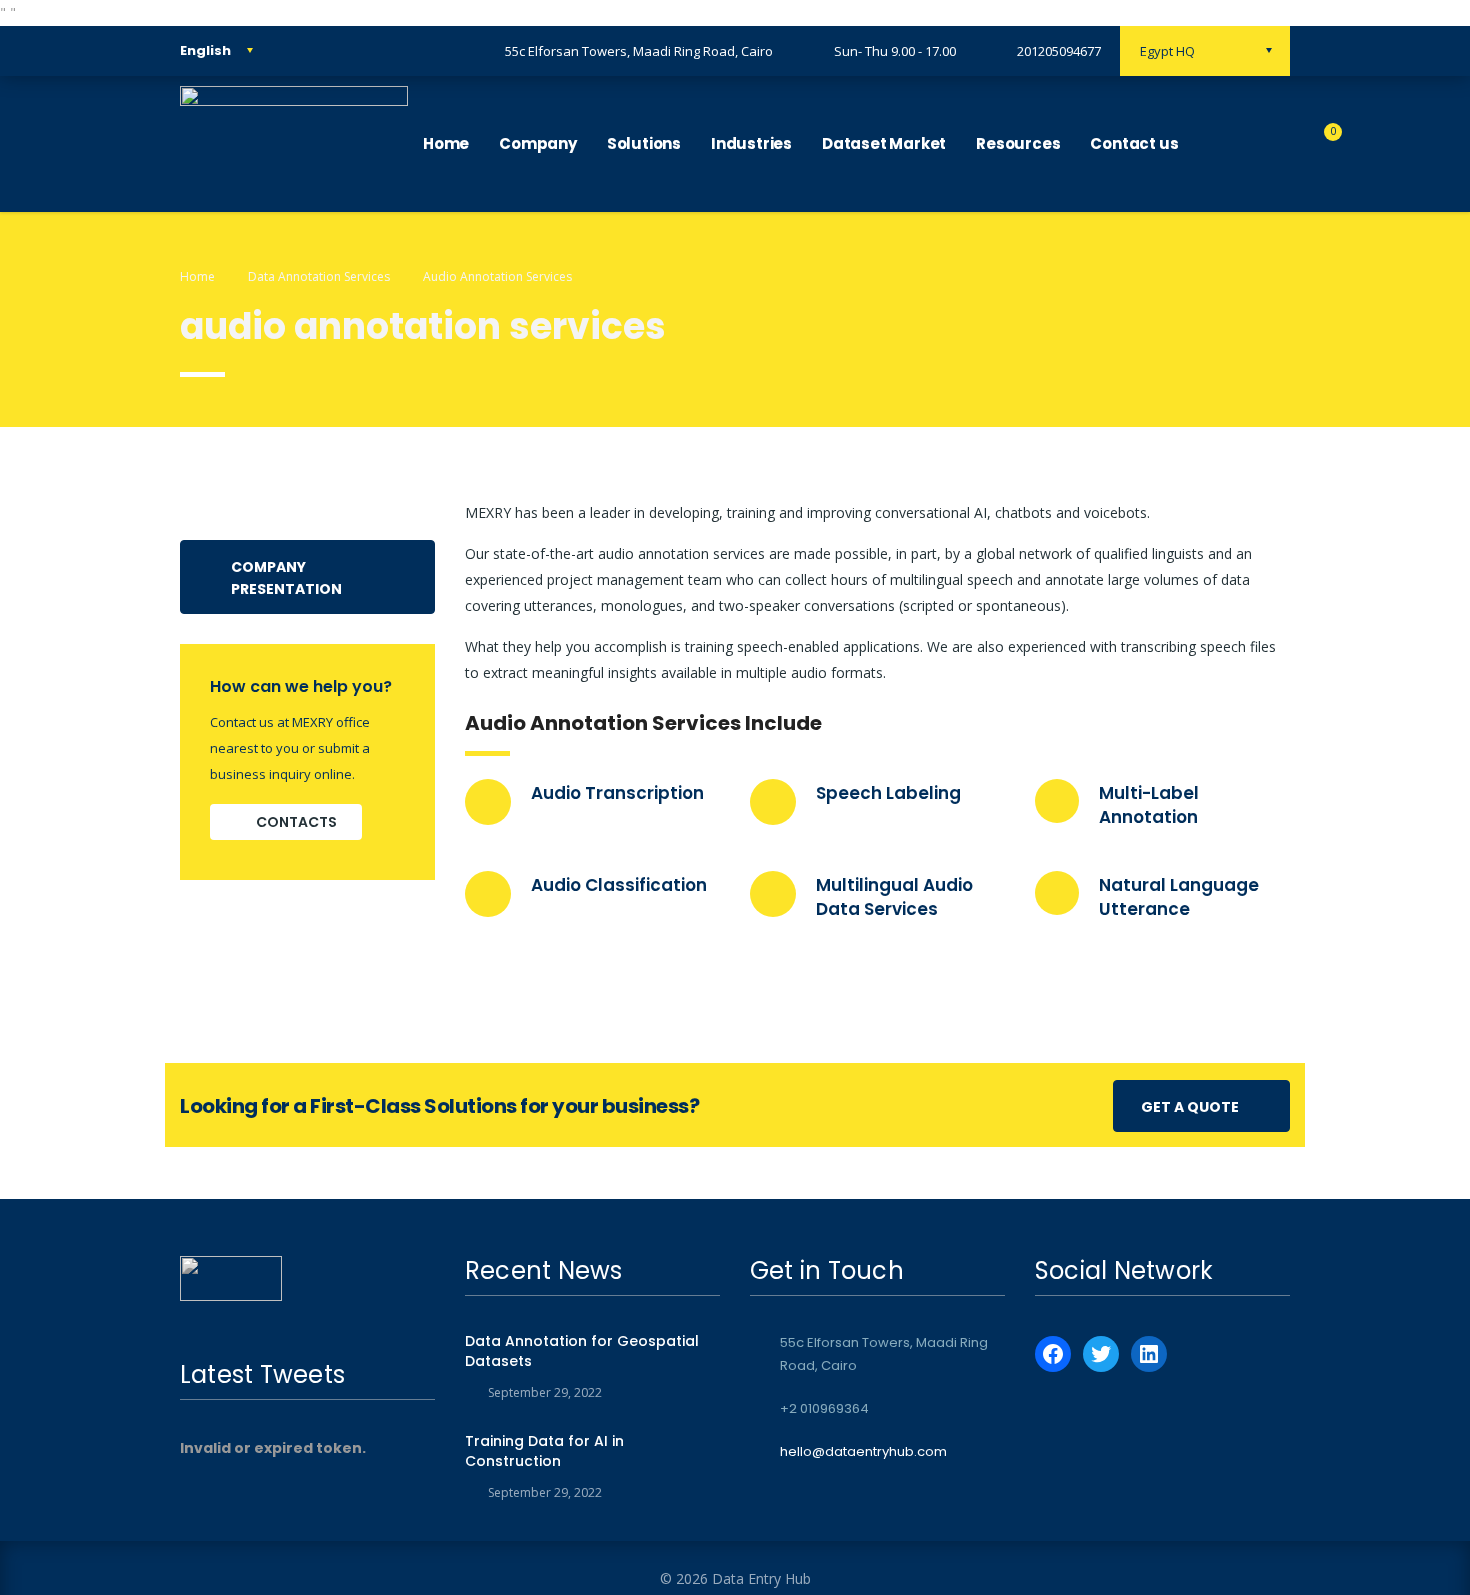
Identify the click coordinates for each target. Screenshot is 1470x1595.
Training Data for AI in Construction (544, 1451)
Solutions (644, 143)
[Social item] (1214, 144)
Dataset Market (884, 143)
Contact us (1134, 143)
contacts (296, 822)
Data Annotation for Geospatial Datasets (582, 1351)
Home (446, 143)
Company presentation (286, 578)
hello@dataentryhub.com (863, 1451)
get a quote (1190, 1107)
